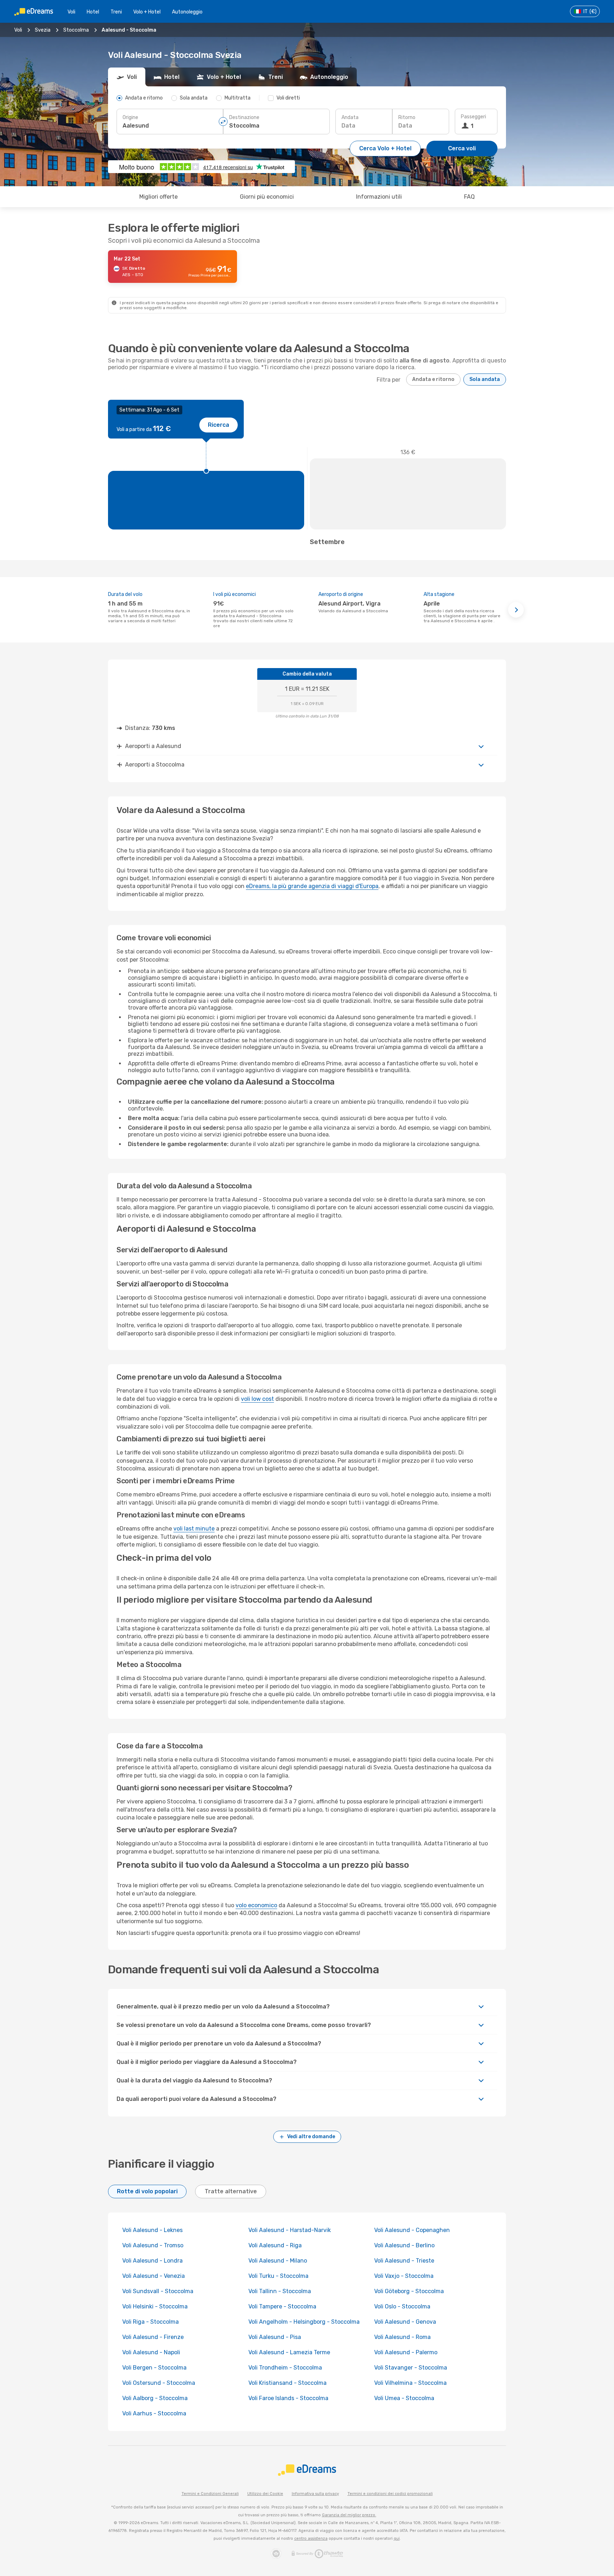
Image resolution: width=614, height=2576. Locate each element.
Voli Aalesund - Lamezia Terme (289, 2352)
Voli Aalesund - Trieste (404, 2261)
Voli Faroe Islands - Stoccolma (288, 2398)
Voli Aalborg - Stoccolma (155, 2398)
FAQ (469, 197)
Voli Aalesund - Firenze (153, 2337)
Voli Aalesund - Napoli (151, 2352)
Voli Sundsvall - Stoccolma (158, 2291)
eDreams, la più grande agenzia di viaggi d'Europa (312, 886)
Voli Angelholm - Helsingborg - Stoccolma (304, 2322)
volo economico (256, 1905)
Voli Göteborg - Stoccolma (409, 2291)
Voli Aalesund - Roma (402, 2337)
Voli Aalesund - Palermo (406, 2352)
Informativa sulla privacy (315, 2494)
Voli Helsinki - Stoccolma (155, 2306)
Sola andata (485, 379)
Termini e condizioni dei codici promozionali (390, 2494)
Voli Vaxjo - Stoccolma (404, 2276)
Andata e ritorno (433, 379)
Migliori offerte (158, 197)
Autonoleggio (187, 12)
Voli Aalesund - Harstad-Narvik (290, 2230)
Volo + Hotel (147, 12)
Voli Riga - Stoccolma (150, 2322)
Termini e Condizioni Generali (210, 2494)
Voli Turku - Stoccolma (278, 2276)
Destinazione (244, 117)
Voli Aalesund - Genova (405, 2322)
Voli (71, 12)
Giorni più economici (267, 197)
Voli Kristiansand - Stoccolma (287, 2383)
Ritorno (407, 117)
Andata (350, 117)
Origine (130, 117)
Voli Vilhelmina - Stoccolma (410, 2383)
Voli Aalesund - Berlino (404, 2245)
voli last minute (194, 1529)
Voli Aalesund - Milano (278, 2261)
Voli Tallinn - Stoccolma (280, 2291)
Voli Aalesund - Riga (275, 2245)
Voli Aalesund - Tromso (153, 2245)
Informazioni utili (379, 197)
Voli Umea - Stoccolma (404, 2398)
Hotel (93, 12)
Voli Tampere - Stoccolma (282, 2306)
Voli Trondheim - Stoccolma (285, 2368)
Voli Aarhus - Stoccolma (154, 2413)
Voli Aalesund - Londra (152, 2261)
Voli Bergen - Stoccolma (154, 2368)
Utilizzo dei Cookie (265, 2494)
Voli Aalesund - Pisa (275, 2337)
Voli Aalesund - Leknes (152, 2230)
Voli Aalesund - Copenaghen (412, 2230)
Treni (116, 12)
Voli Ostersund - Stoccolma (159, 2383)
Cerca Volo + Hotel (385, 148)
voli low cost (257, 1399)
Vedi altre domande (311, 2137)
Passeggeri (473, 117)
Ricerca (219, 425)
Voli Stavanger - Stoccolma (411, 2368)
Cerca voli (462, 148)
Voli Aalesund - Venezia (153, 2276)
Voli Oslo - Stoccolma (402, 2306)
